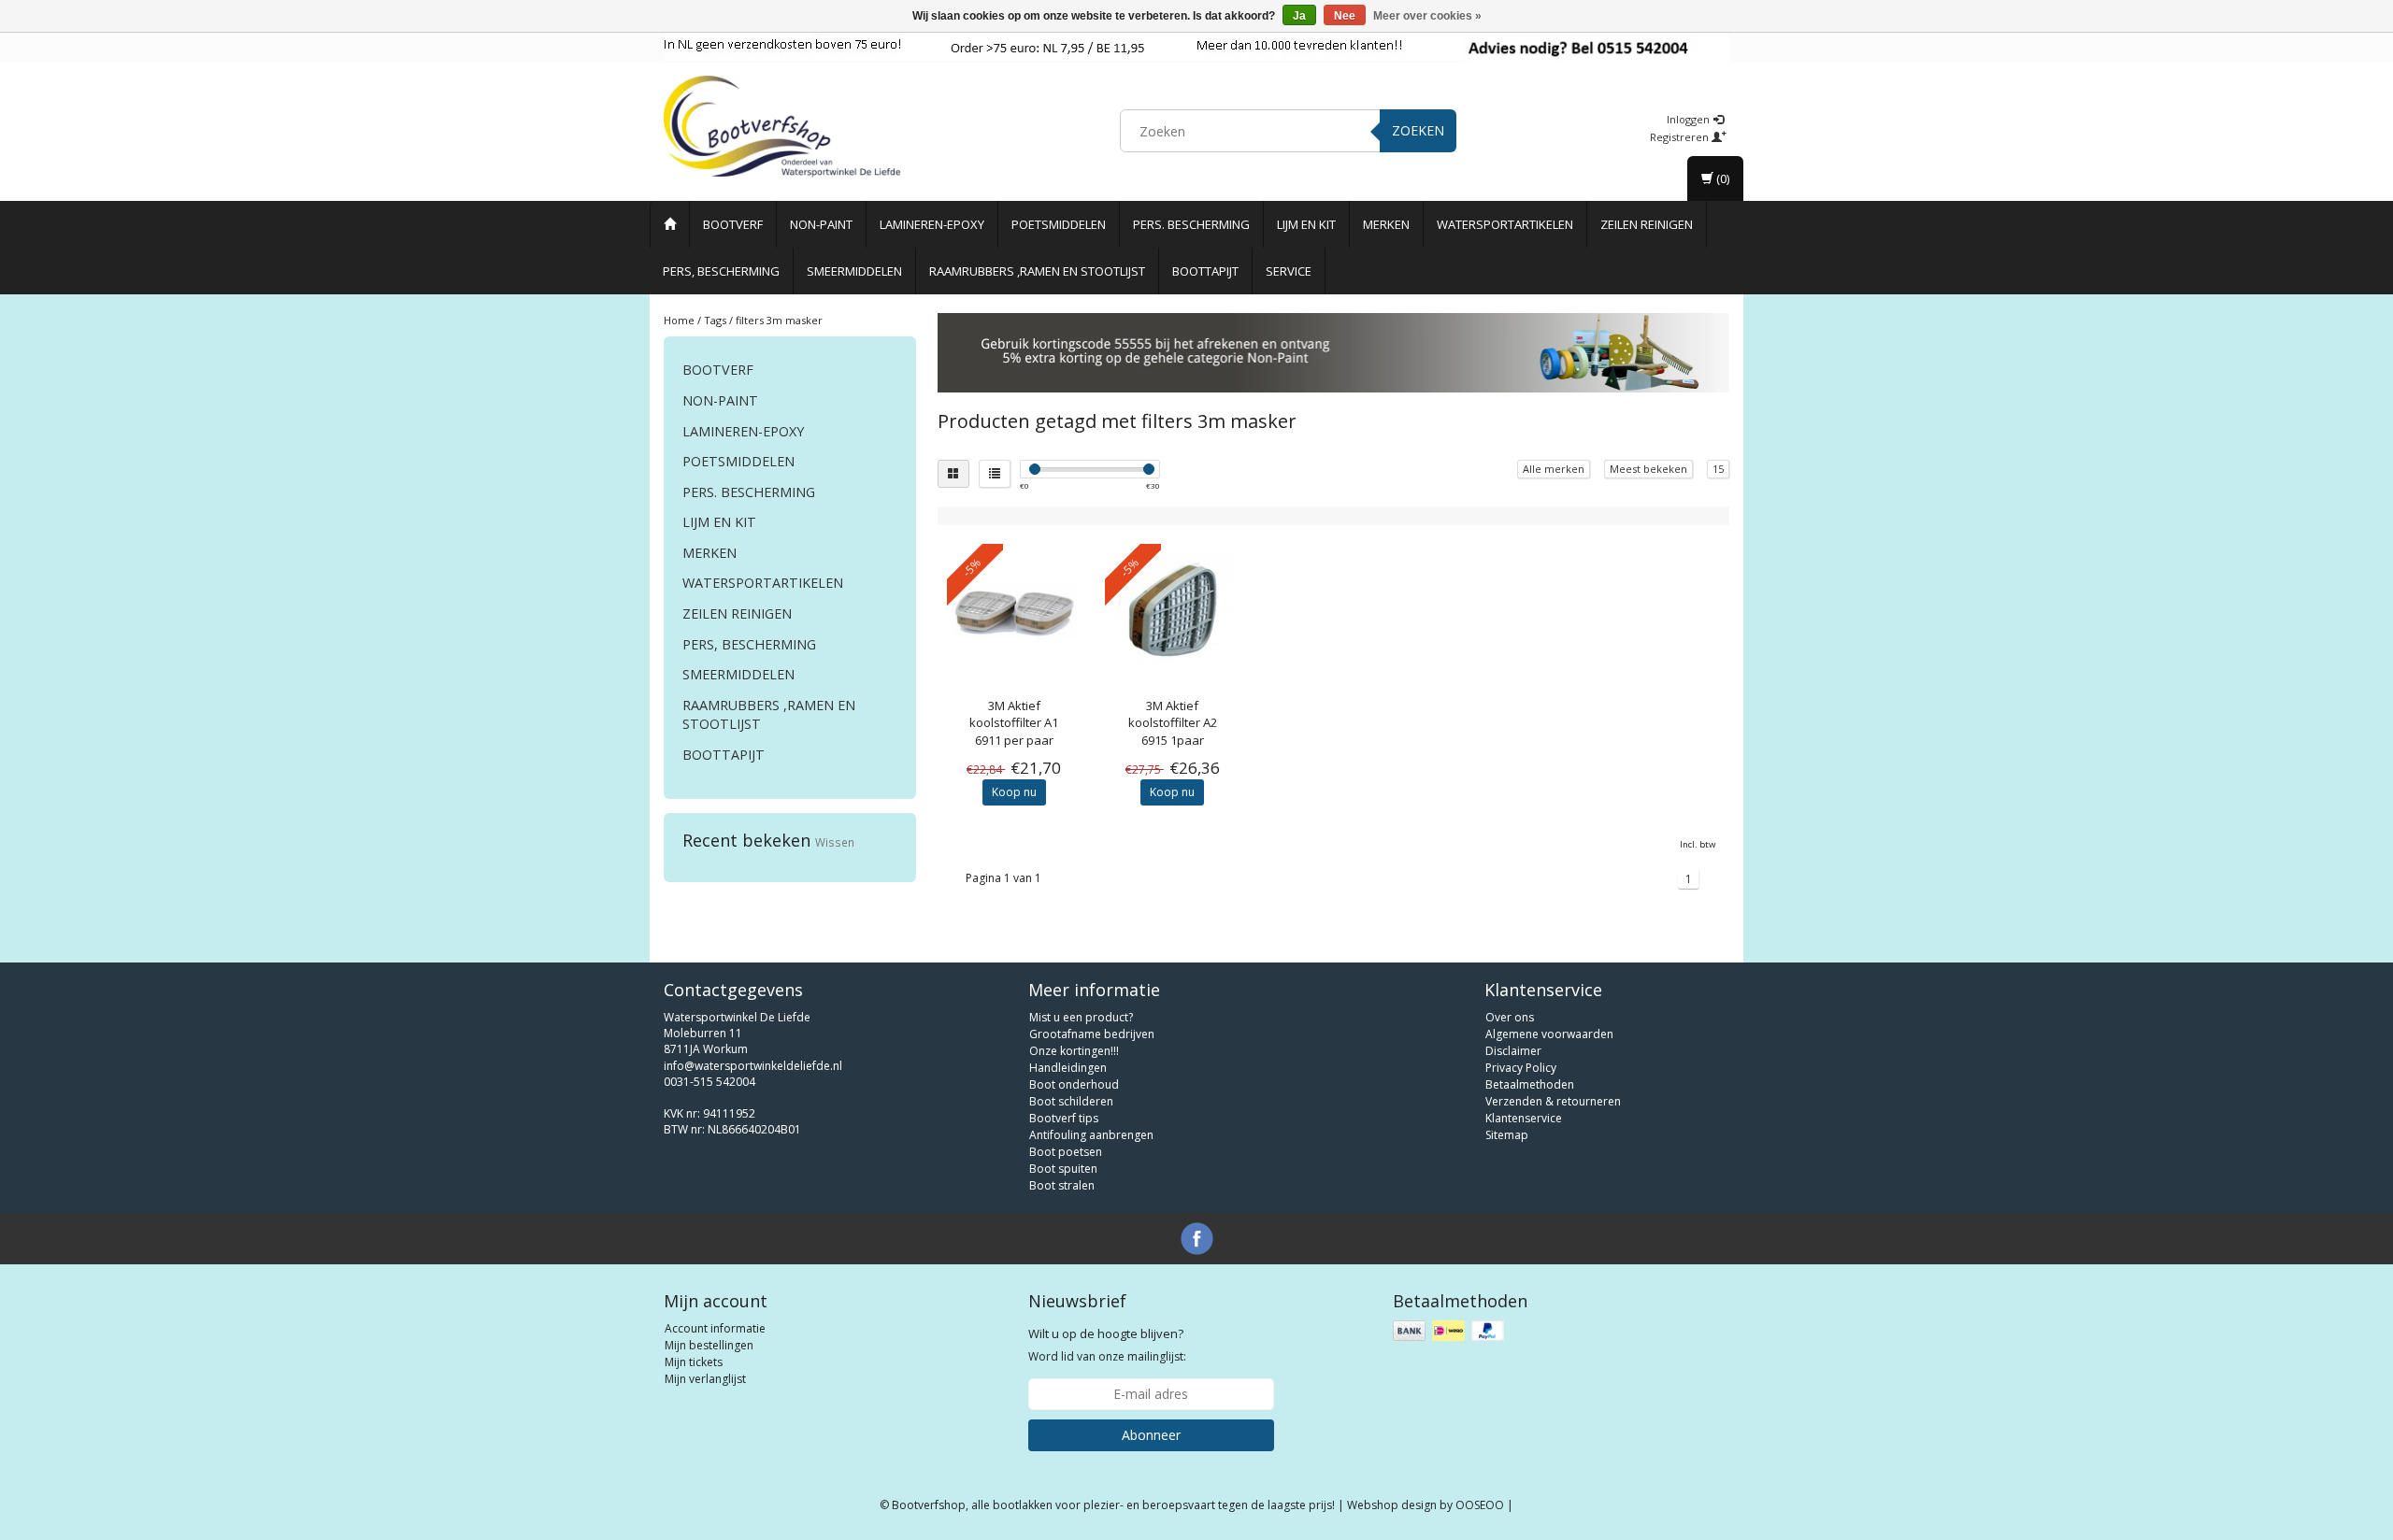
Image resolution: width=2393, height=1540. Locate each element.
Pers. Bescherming (1191, 224)
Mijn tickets (694, 1362)
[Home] (670, 224)
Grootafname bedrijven (1092, 1034)
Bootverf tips (1064, 1118)
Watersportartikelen (1505, 224)
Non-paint (821, 224)
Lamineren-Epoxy (932, 224)
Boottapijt (1205, 271)
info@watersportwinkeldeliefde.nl (753, 1066)
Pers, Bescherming (721, 271)
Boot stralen (1062, 1185)
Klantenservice (1524, 1118)
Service (1289, 271)
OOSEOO (1480, 1505)
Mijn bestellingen (709, 1345)
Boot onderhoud (1074, 1084)
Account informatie (715, 1328)
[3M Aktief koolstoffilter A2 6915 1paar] (1173, 612)
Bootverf (733, 224)
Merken (1386, 224)
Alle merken (1554, 469)
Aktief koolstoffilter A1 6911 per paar (1014, 722)
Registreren (1681, 137)
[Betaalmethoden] (1450, 1331)
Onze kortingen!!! (1074, 1051)
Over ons (1510, 1017)
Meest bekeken (1648, 469)
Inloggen (1690, 119)
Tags (715, 320)
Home (679, 320)
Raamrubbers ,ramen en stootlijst (1037, 271)
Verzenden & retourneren (1553, 1101)
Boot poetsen (1066, 1152)
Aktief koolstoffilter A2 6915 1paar (1173, 722)
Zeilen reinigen (1647, 224)
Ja (1299, 16)
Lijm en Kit (1306, 224)
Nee (1345, 16)
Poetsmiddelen (1059, 224)
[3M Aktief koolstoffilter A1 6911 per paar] (1015, 612)
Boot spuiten (1063, 1169)
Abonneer (1151, 1435)
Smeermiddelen (854, 271)
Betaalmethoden (1530, 1084)
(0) (1721, 178)
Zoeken (1418, 130)
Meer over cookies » (1427, 16)
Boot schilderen (1071, 1101)
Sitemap (1507, 1135)
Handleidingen (1068, 1068)
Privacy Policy (1521, 1068)
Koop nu (1014, 792)
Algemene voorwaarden (1549, 1034)
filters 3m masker (779, 320)
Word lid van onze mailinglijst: (1107, 1345)
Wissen (835, 842)
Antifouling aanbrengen (1091, 1135)
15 (1718, 469)
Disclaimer (1513, 1051)
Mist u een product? (1081, 1017)
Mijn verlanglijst (705, 1379)
